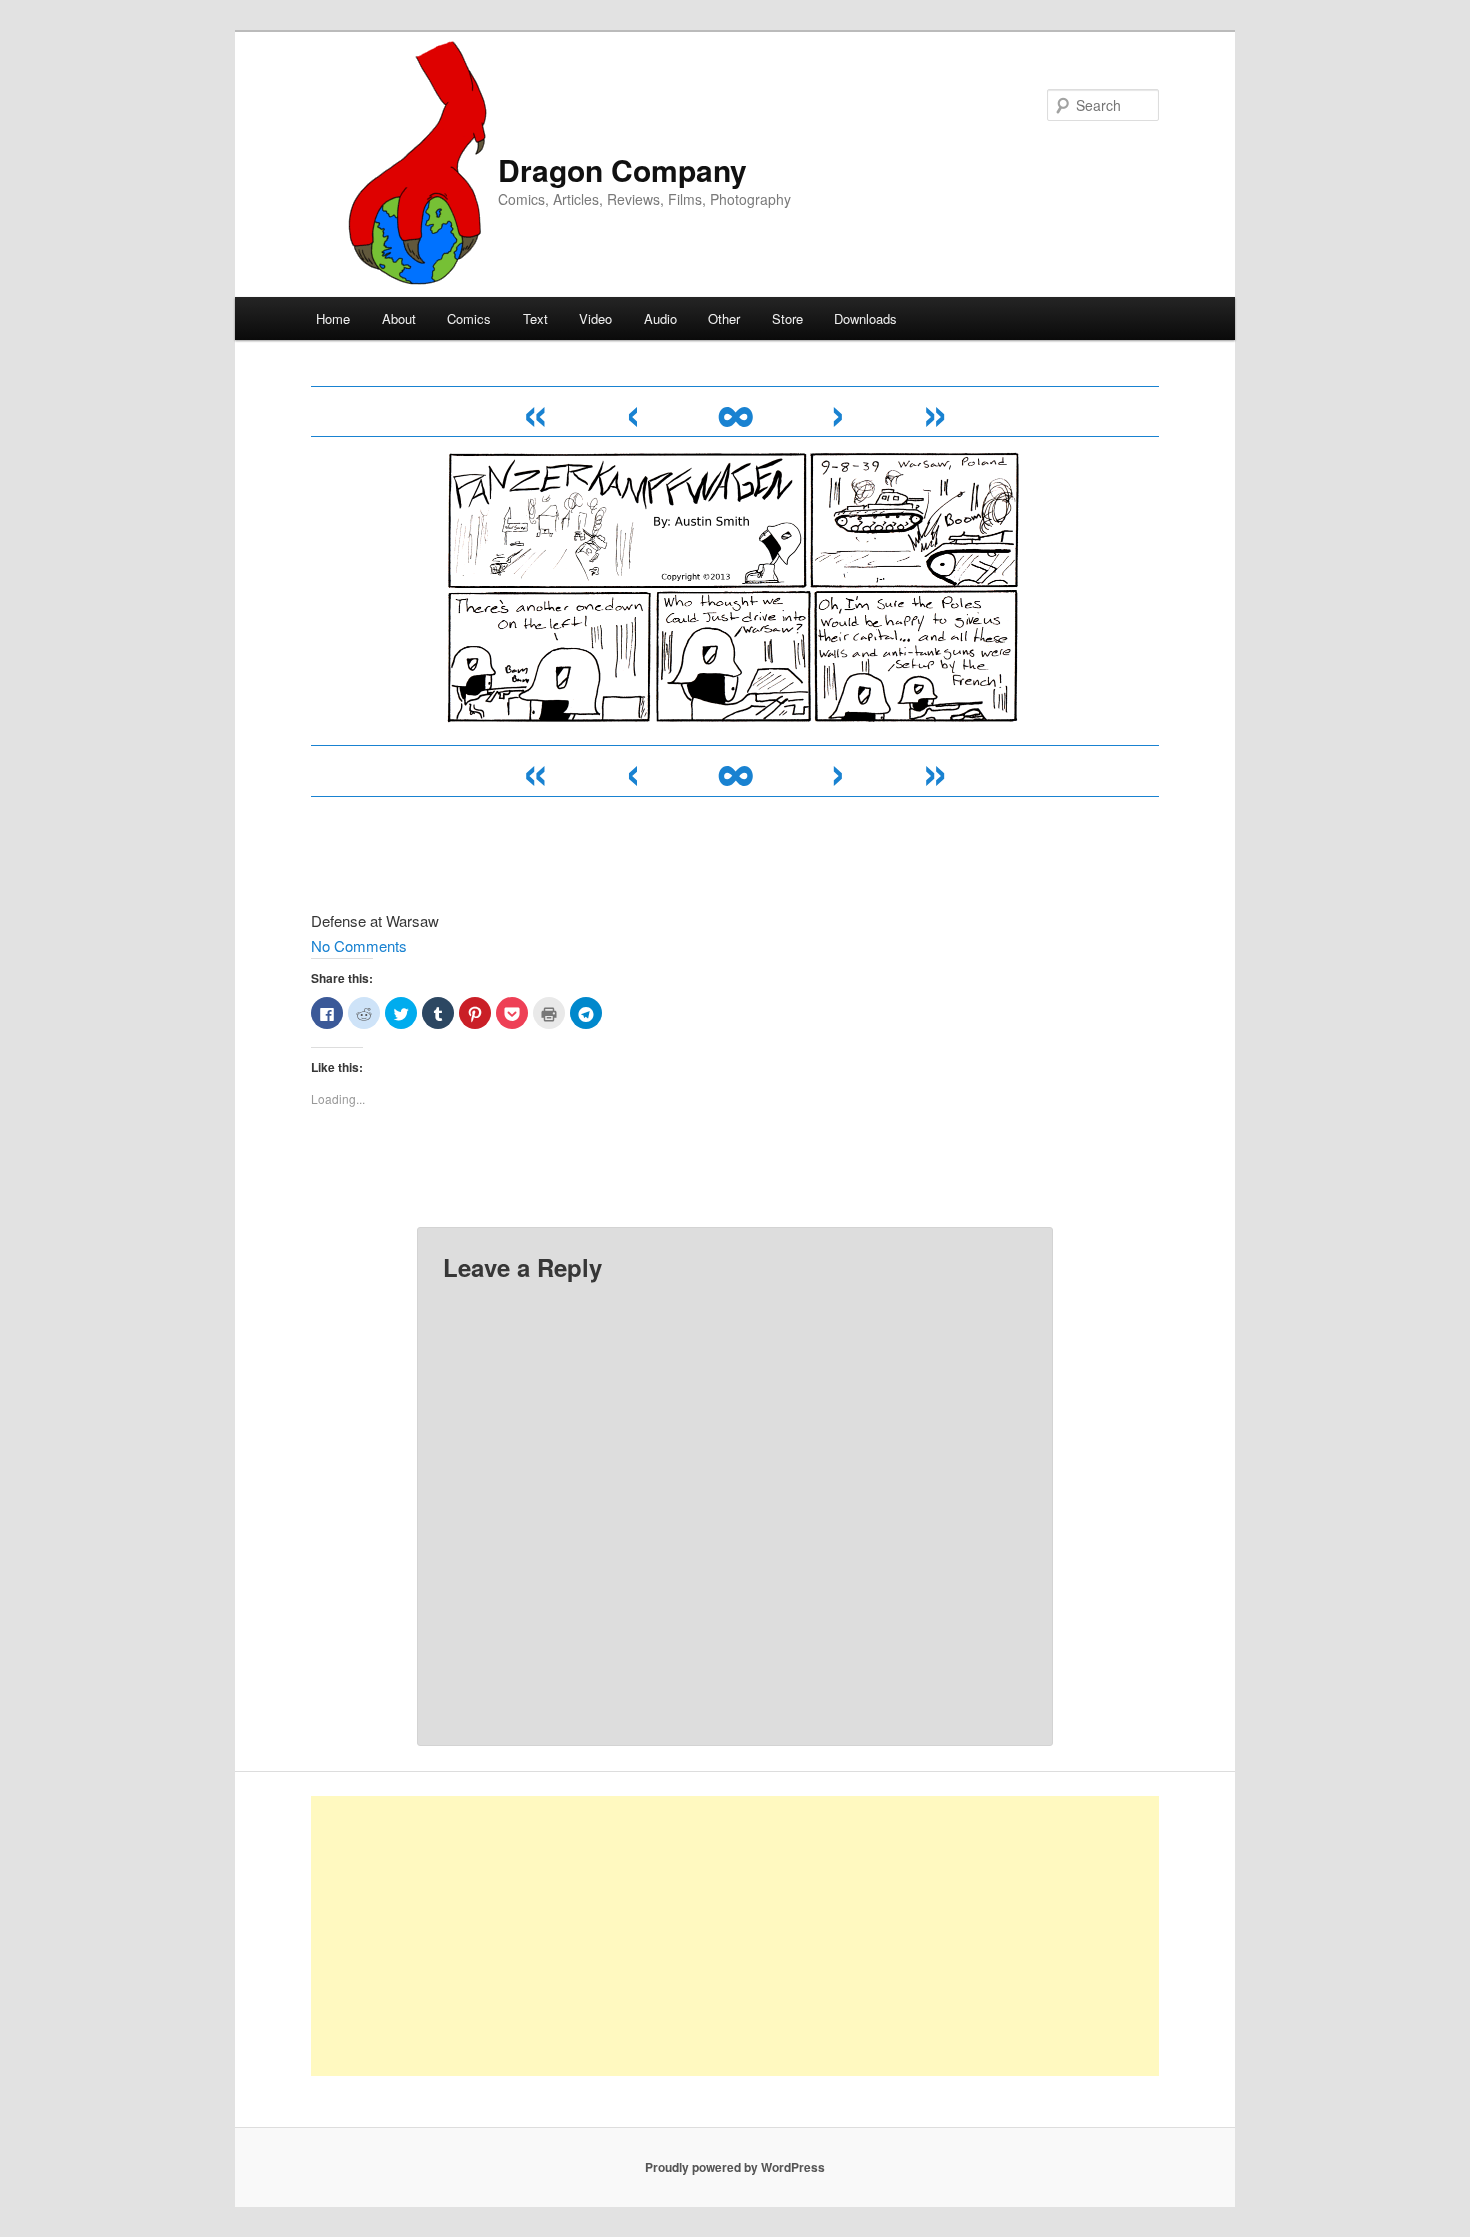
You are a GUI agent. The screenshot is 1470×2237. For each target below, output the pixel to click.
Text (535, 318)
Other (724, 318)
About (399, 318)
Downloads (865, 318)
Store (787, 318)
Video (595, 318)
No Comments (359, 945)
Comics (469, 318)
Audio (660, 318)
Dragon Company (622, 169)
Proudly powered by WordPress (735, 2167)
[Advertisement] (735, 1936)
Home (333, 318)
